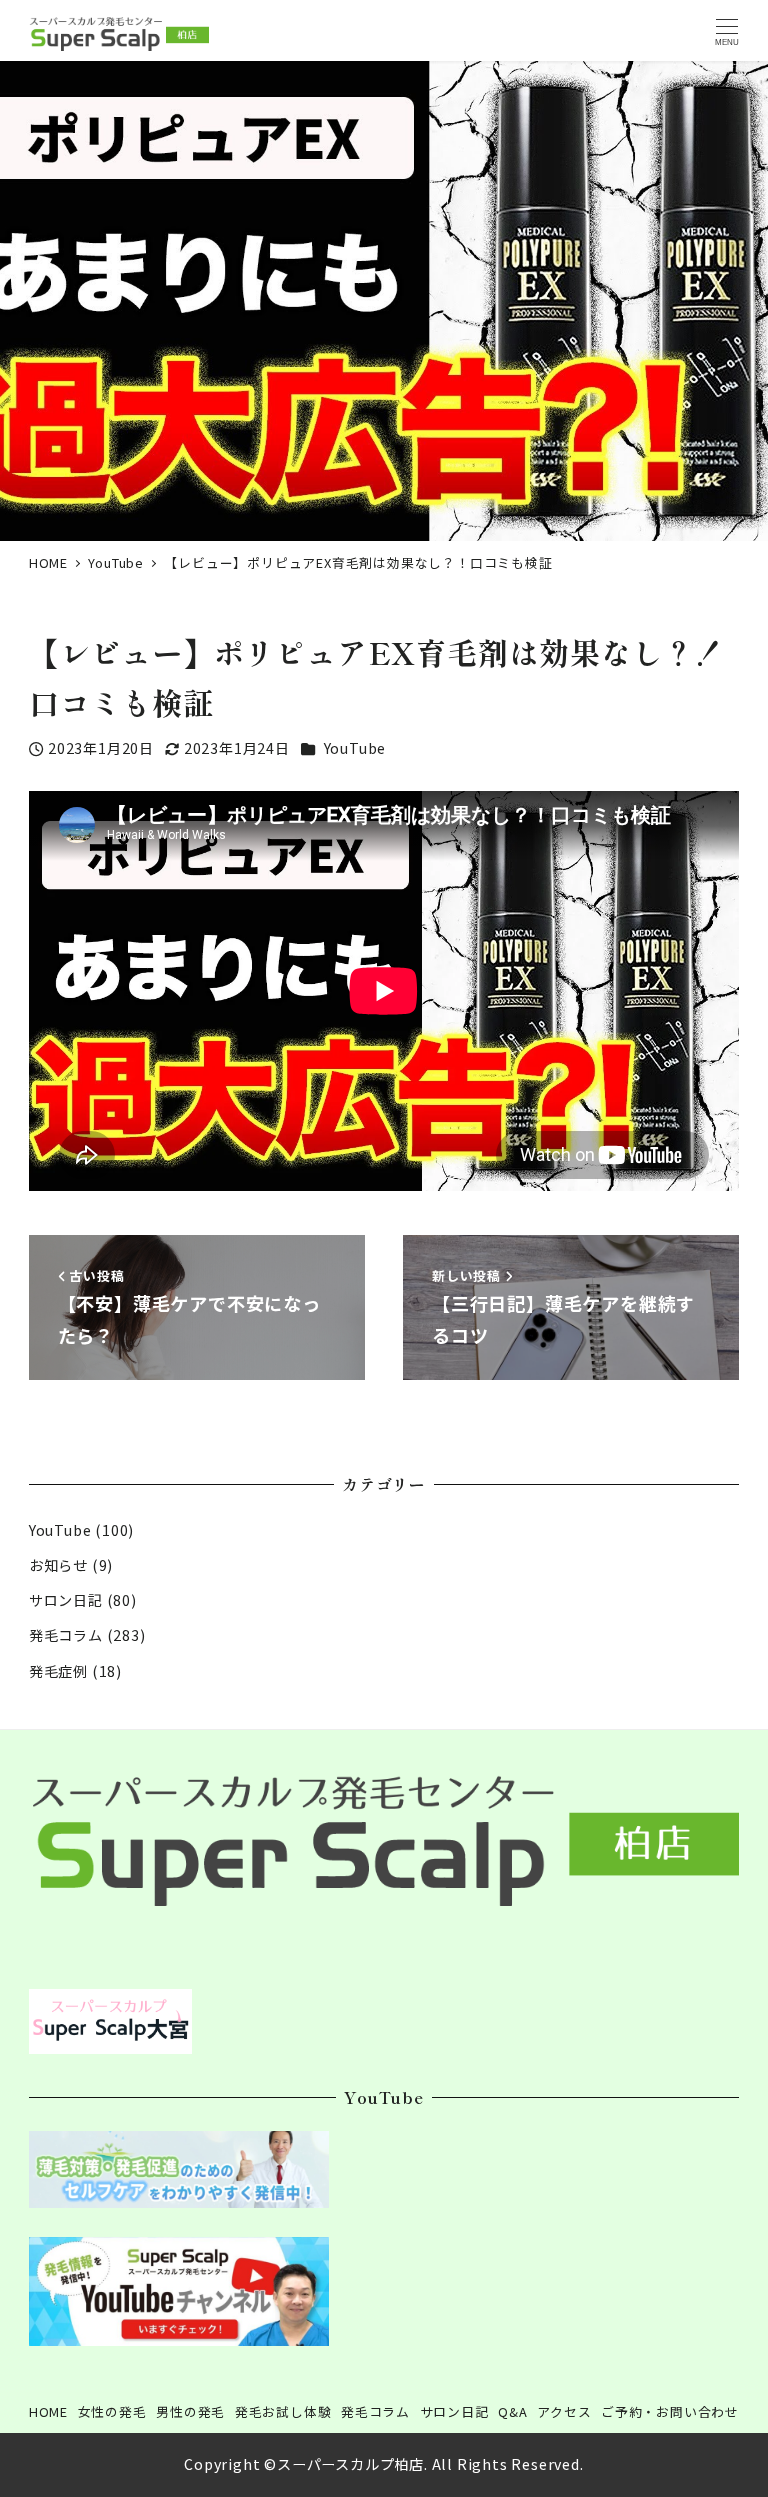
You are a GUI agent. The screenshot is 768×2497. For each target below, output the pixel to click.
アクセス (564, 2411)
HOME (48, 2411)
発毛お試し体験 (283, 2411)
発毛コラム (66, 1635)
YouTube (355, 748)
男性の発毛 (190, 2411)
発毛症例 (58, 1671)
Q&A (512, 2411)
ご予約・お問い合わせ (670, 2411)
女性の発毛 (112, 2411)
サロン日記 (66, 1600)
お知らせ (58, 1565)
